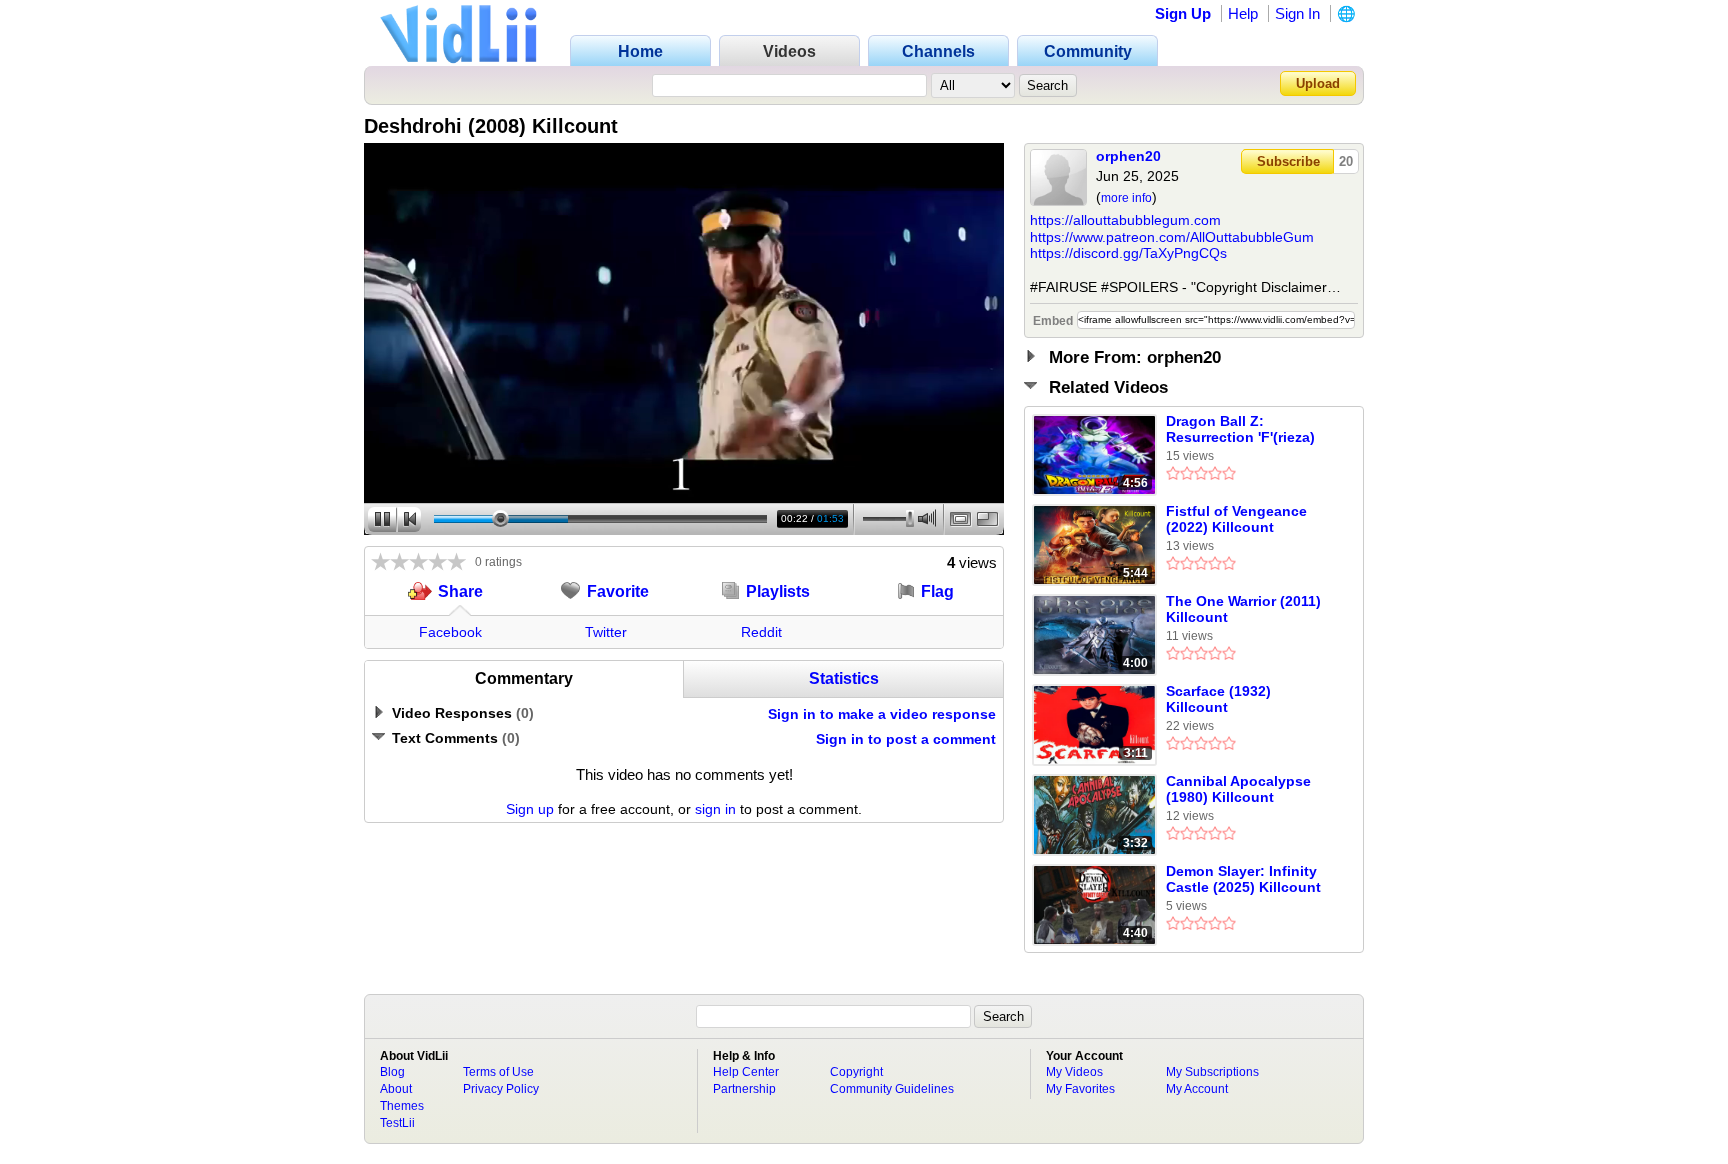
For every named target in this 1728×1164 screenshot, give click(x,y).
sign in (715, 809)
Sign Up (1183, 13)
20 (1346, 161)
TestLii (397, 1123)
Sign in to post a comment (906, 739)
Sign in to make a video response (882, 714)
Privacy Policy (501, 1089)
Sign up (530, 809)
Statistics (844, 678)
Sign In (1297, 13)
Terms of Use (498, 1072)
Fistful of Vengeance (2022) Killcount (1236, 519)
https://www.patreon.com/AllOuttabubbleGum (1172, 237)
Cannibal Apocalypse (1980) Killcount (1238, 789)
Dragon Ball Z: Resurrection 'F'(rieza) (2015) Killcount (1240, 430)
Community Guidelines (892, 1089)
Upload (1318, 83)
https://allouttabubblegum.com (1125, 220)
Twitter (606, 632)
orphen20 (1128, 156)
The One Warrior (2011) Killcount (1243, 609)
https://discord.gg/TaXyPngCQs (1128, 253)
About (396, 1089)
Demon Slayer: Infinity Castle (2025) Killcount (1243, 879)
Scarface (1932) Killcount (1218, 699)
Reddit (761, 632)
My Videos (1074, 1072)
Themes (402, 1106)
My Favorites (1080, 1089)
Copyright (856, 1072)
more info (1126, 198)
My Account (1197, 1089)
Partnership (744, 1089)
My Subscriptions (1212, 1072)
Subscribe (1288, 161)
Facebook (450, 632)
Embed (1053, 321)
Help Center (746, 1072)
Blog (392, 1072)
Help (1243, 13)
